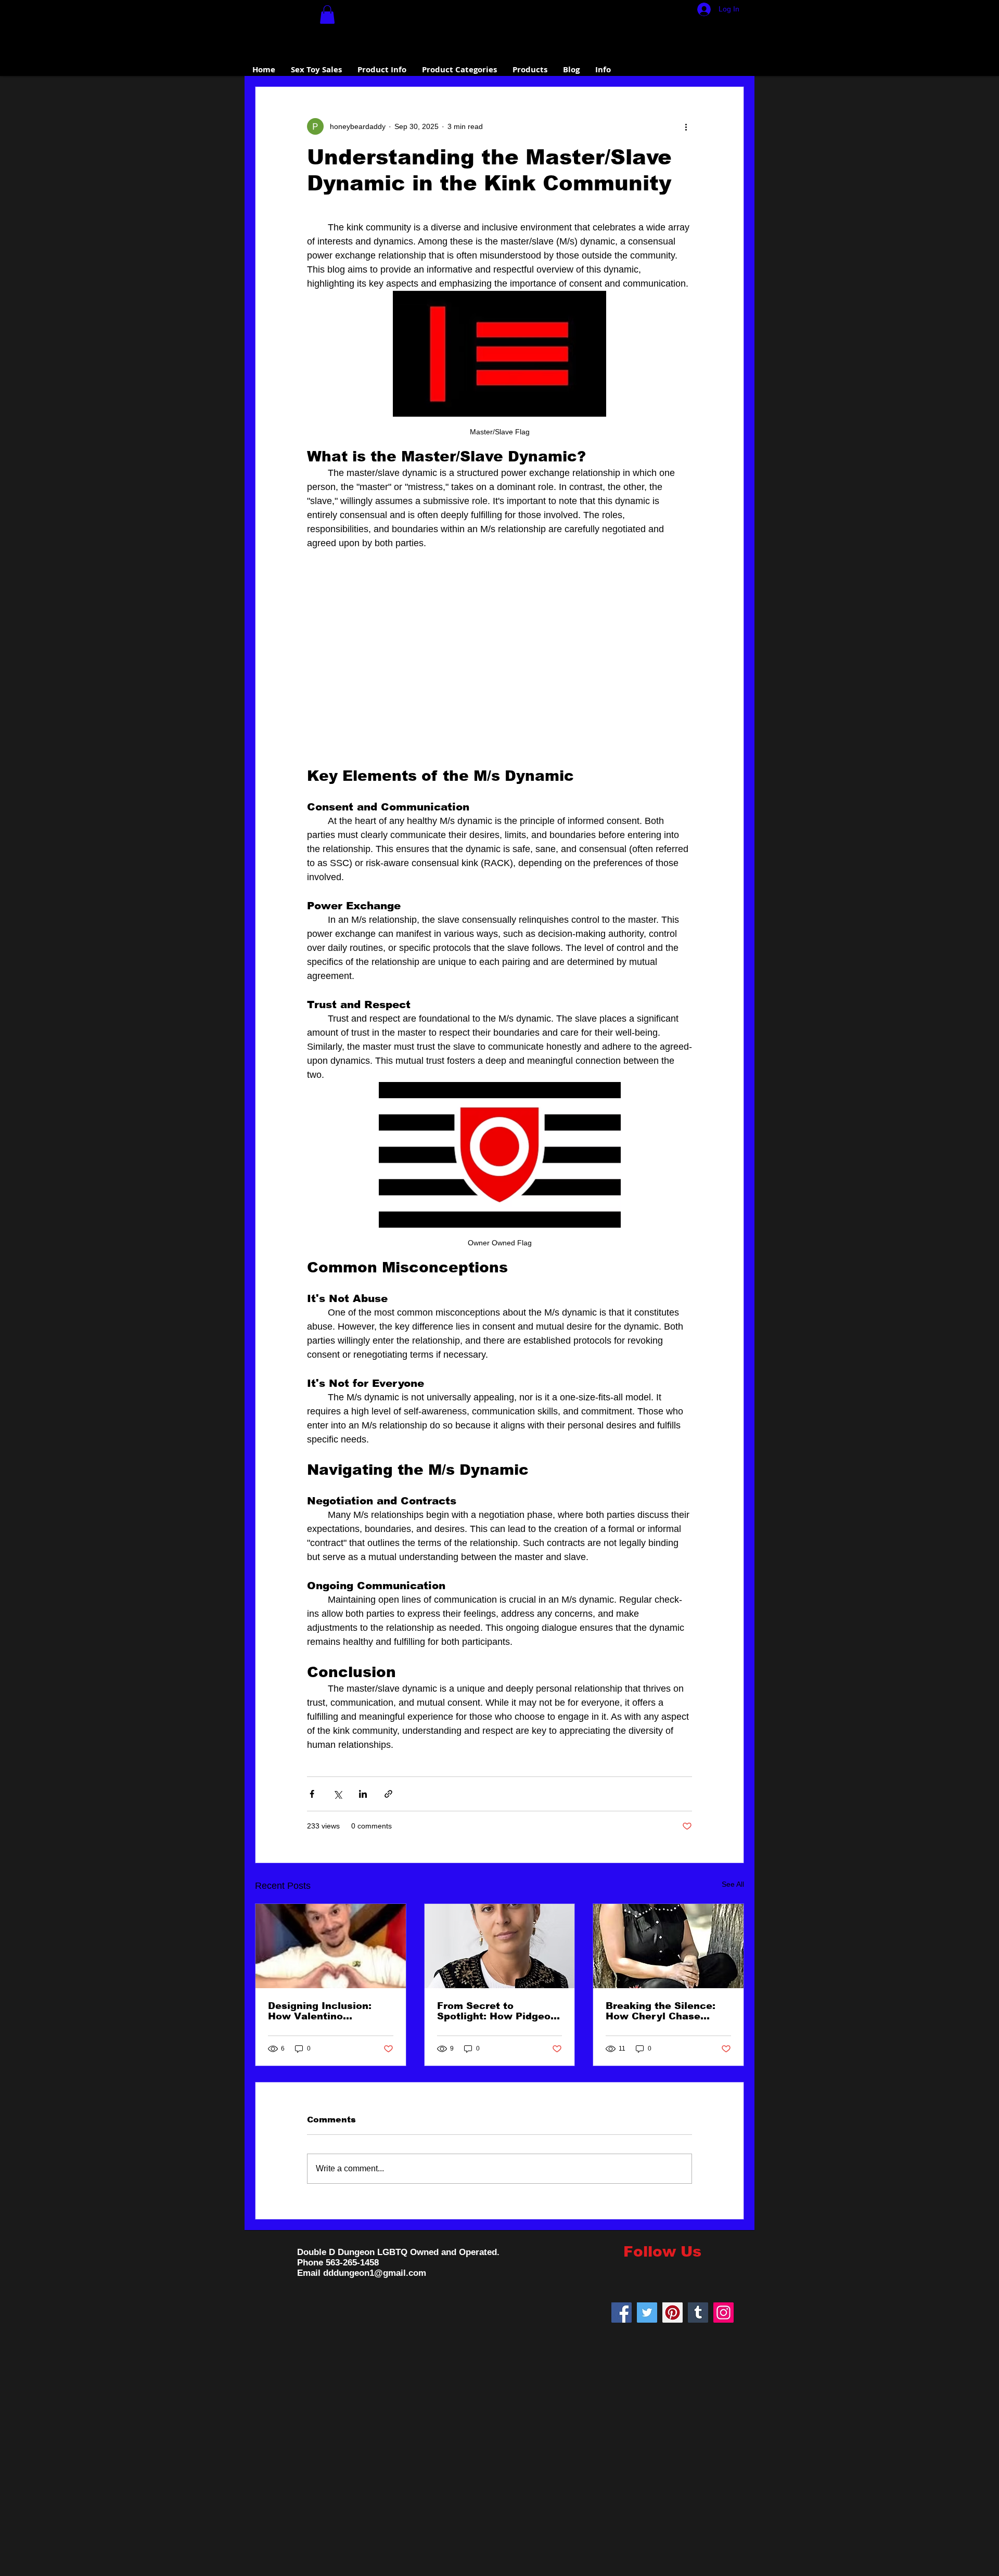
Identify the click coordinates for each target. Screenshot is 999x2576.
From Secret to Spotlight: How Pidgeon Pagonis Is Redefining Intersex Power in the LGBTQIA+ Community (497, 2011)
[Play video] (499, 659)
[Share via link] (388, 1794)
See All (733, 1884)
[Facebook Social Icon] (622, 2313)
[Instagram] (723, 2313)
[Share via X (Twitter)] (337, 1794)
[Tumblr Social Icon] (698, 2313)
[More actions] (686, 126)
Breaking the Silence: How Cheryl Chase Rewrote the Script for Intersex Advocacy (663, 2011)
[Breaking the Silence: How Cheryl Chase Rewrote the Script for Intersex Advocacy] (668, 1946)
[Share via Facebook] (312, 1794)
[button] (327, 15)
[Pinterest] (673, 2313)
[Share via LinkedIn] (363, 1794)
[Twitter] (647, 2313)
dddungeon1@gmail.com (375, 2273)
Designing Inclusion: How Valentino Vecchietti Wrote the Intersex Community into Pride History (321, 2011)
